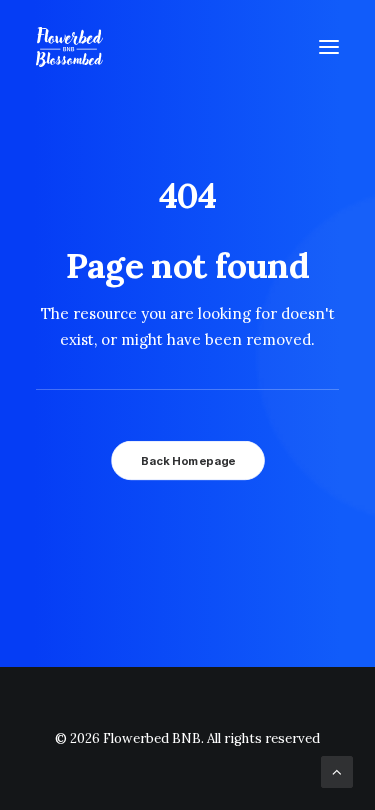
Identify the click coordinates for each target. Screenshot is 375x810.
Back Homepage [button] (187, 461)
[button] (329, 47)
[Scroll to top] (337, 770)
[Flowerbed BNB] (69, 47)
